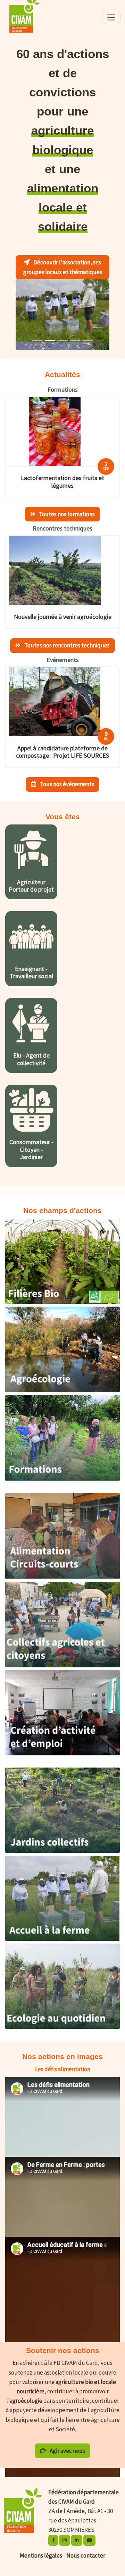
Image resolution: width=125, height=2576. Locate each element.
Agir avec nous (67, 2442)
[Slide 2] (62, 332)
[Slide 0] (37, 332)
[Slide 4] (87, 332)
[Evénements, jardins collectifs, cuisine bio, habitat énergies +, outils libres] (62, 2019)
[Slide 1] (50, 332)
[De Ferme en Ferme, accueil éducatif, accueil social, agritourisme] (62, 1930)
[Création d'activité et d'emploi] (62, 1745)
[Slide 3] (75, 332)
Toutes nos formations (66, 506)
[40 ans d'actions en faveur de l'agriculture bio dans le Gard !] (62, 1294)
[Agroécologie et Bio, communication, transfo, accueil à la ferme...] (62, 1470)
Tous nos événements (66, 776)
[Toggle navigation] (111, 17)
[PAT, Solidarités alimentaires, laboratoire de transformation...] (62, 1569)
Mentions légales (41, 2547)
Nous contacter (86, 2547)
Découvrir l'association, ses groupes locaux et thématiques (63, 267)
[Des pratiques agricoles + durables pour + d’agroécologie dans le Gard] (62, 1382)
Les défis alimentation (63, 2061)
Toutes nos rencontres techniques (66, 637)
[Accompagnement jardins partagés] (62, 1843)
